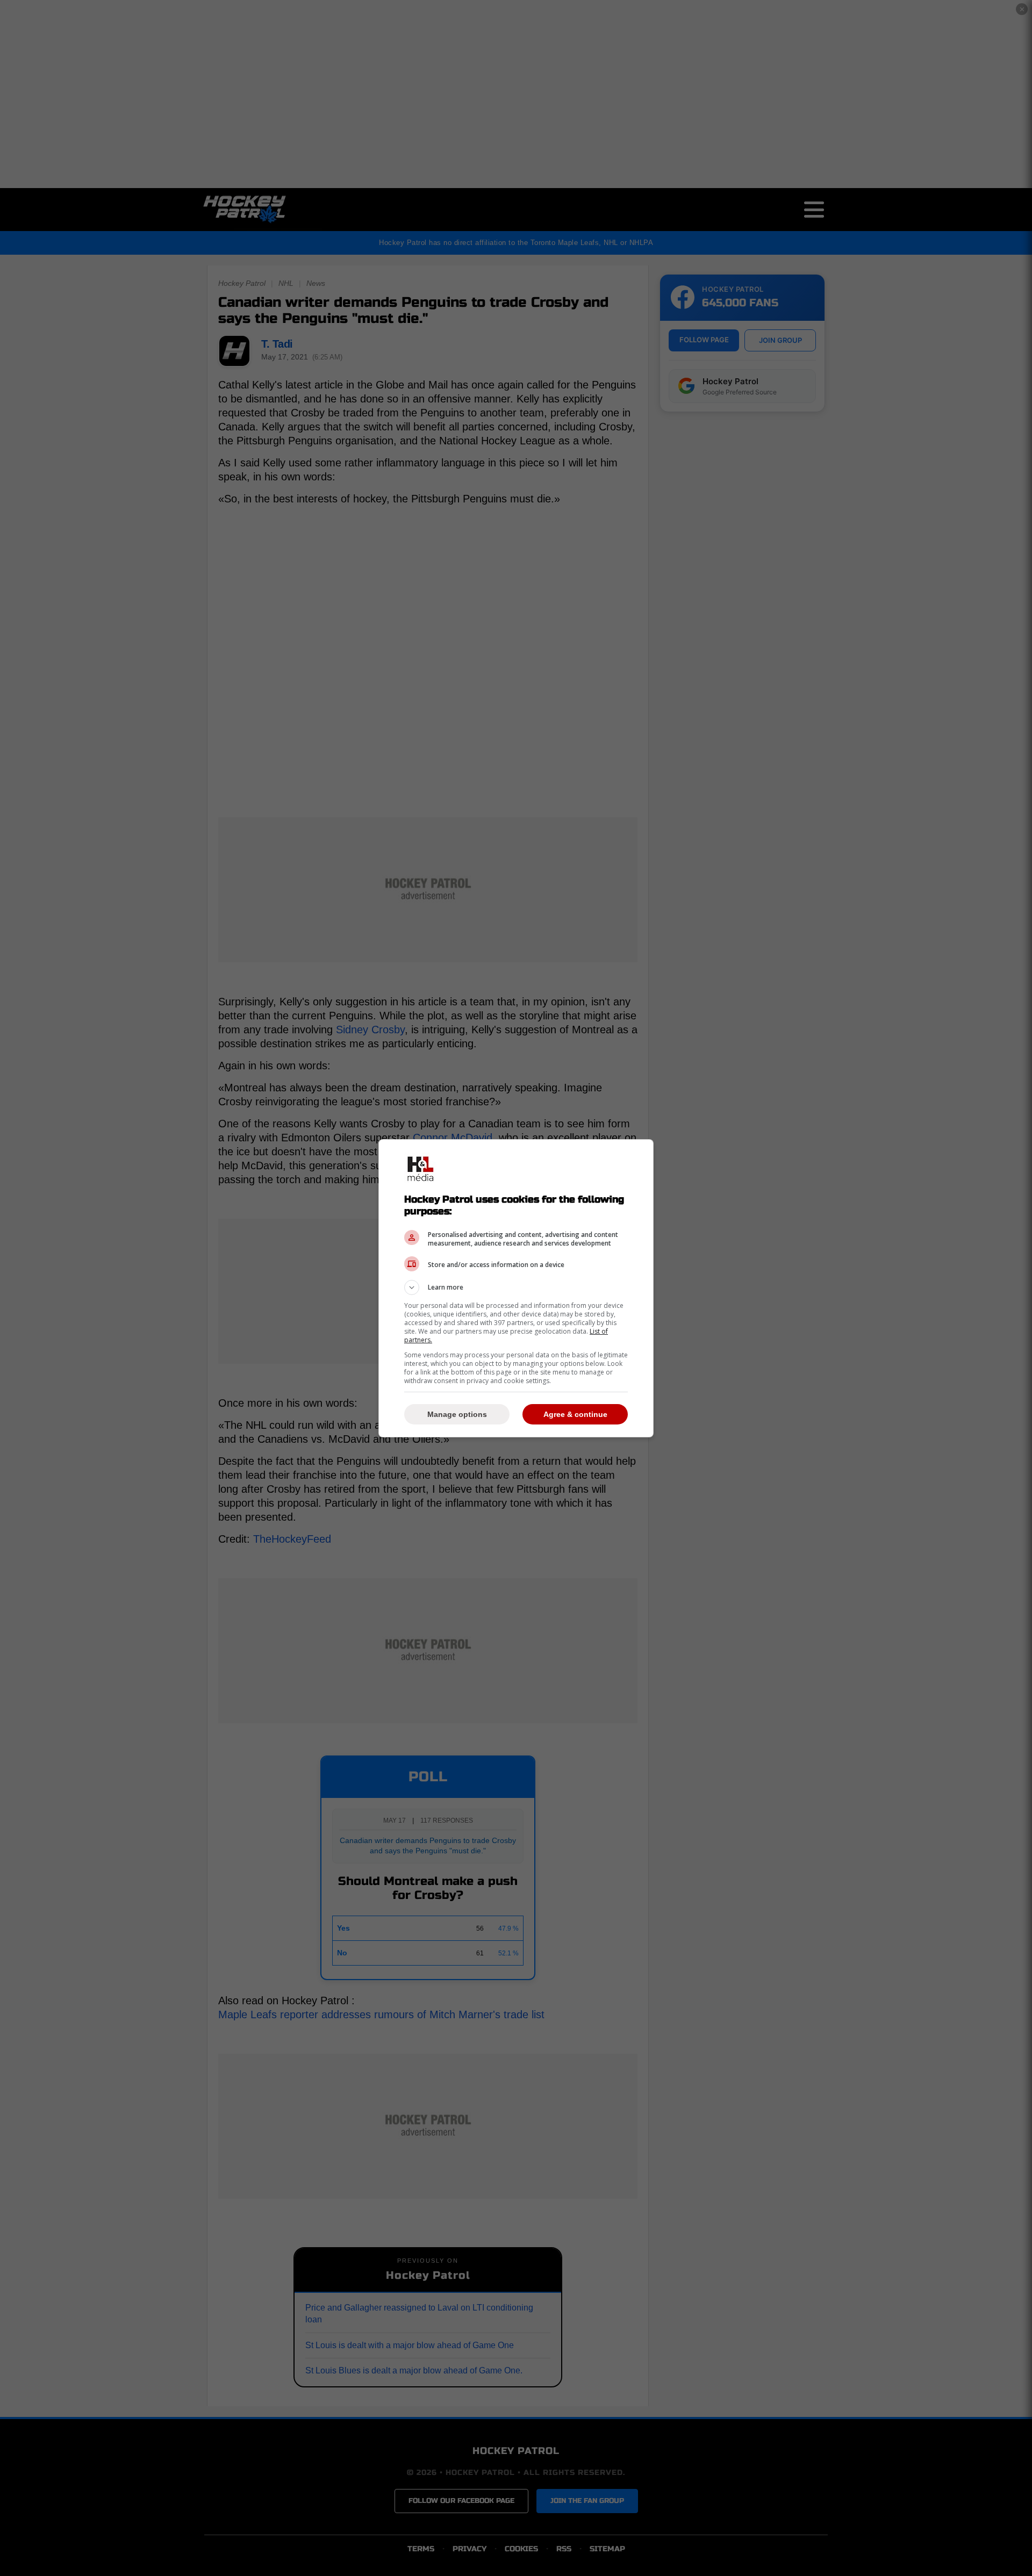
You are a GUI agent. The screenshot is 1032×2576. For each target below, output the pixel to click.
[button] (516, 1287)
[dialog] (516, 1288)
